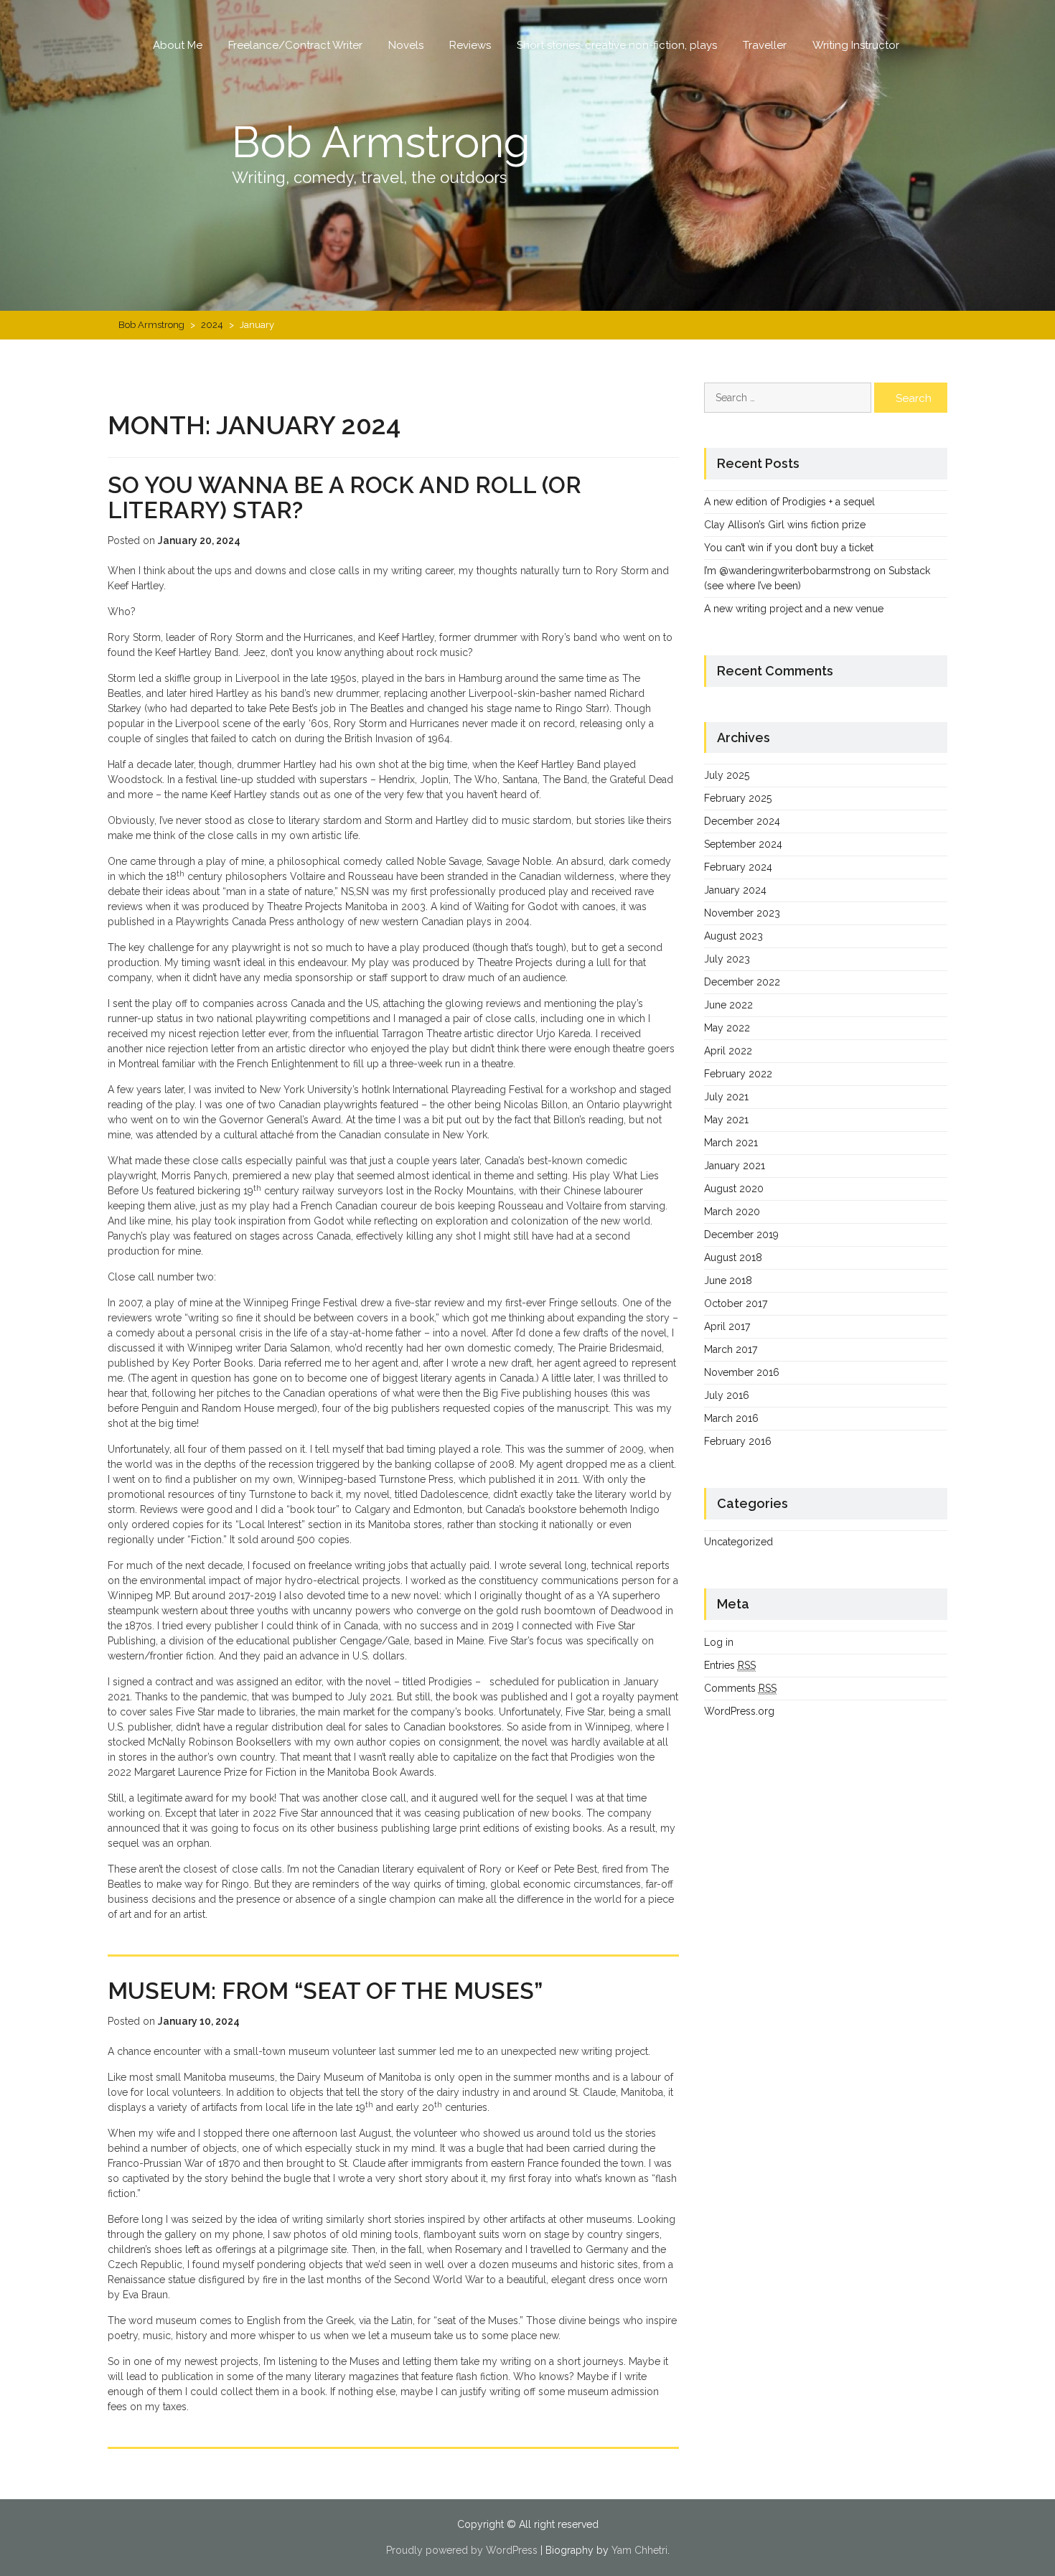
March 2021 (731, 1143)
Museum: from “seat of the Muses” (325, 1991)
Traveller (765, 45)
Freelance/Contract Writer (295, 45)
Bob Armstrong (381, 142)
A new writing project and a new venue (794, 609)
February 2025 (738, 798)
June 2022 (728, 1005)
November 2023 (742, 913)
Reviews (470, 45)
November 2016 (742, 1372)
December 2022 (742, 982)
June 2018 (728, 1280)
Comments (740, 1688)
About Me (178, 45)
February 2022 (738, 1074)
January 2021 (735, 1166)
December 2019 (741, 1235)
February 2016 (738, 1441)
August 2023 (733, 936)
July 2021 (726, 1097)
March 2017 (731, 1349)
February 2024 (738, 867)
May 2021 (726, 1120)
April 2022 (728, 1051)
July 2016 (727, 1395)
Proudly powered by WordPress (462, 2550)
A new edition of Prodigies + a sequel (789, 502)
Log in (719, 1642)
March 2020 (732, 1212)
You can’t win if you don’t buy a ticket (789, 548)
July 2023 (727, 959)
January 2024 (735, 890)
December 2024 (742, 821)
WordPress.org (739, 1711)
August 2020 (734, 1189)
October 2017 (736, 1303)
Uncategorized (738, 1542)
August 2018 (733, 1257)
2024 (212, 325)
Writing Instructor (856, 45)
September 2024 (743, 844)
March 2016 (731, 1418)
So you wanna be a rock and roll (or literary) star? (344, 497)
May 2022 (727, 1028)
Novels (406, 45)
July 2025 (727, 775)
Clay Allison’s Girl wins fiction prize (785, 525)
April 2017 (727, 1326)
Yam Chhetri (639, 2550)
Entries (730, 1665)
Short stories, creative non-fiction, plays (617, 45)
